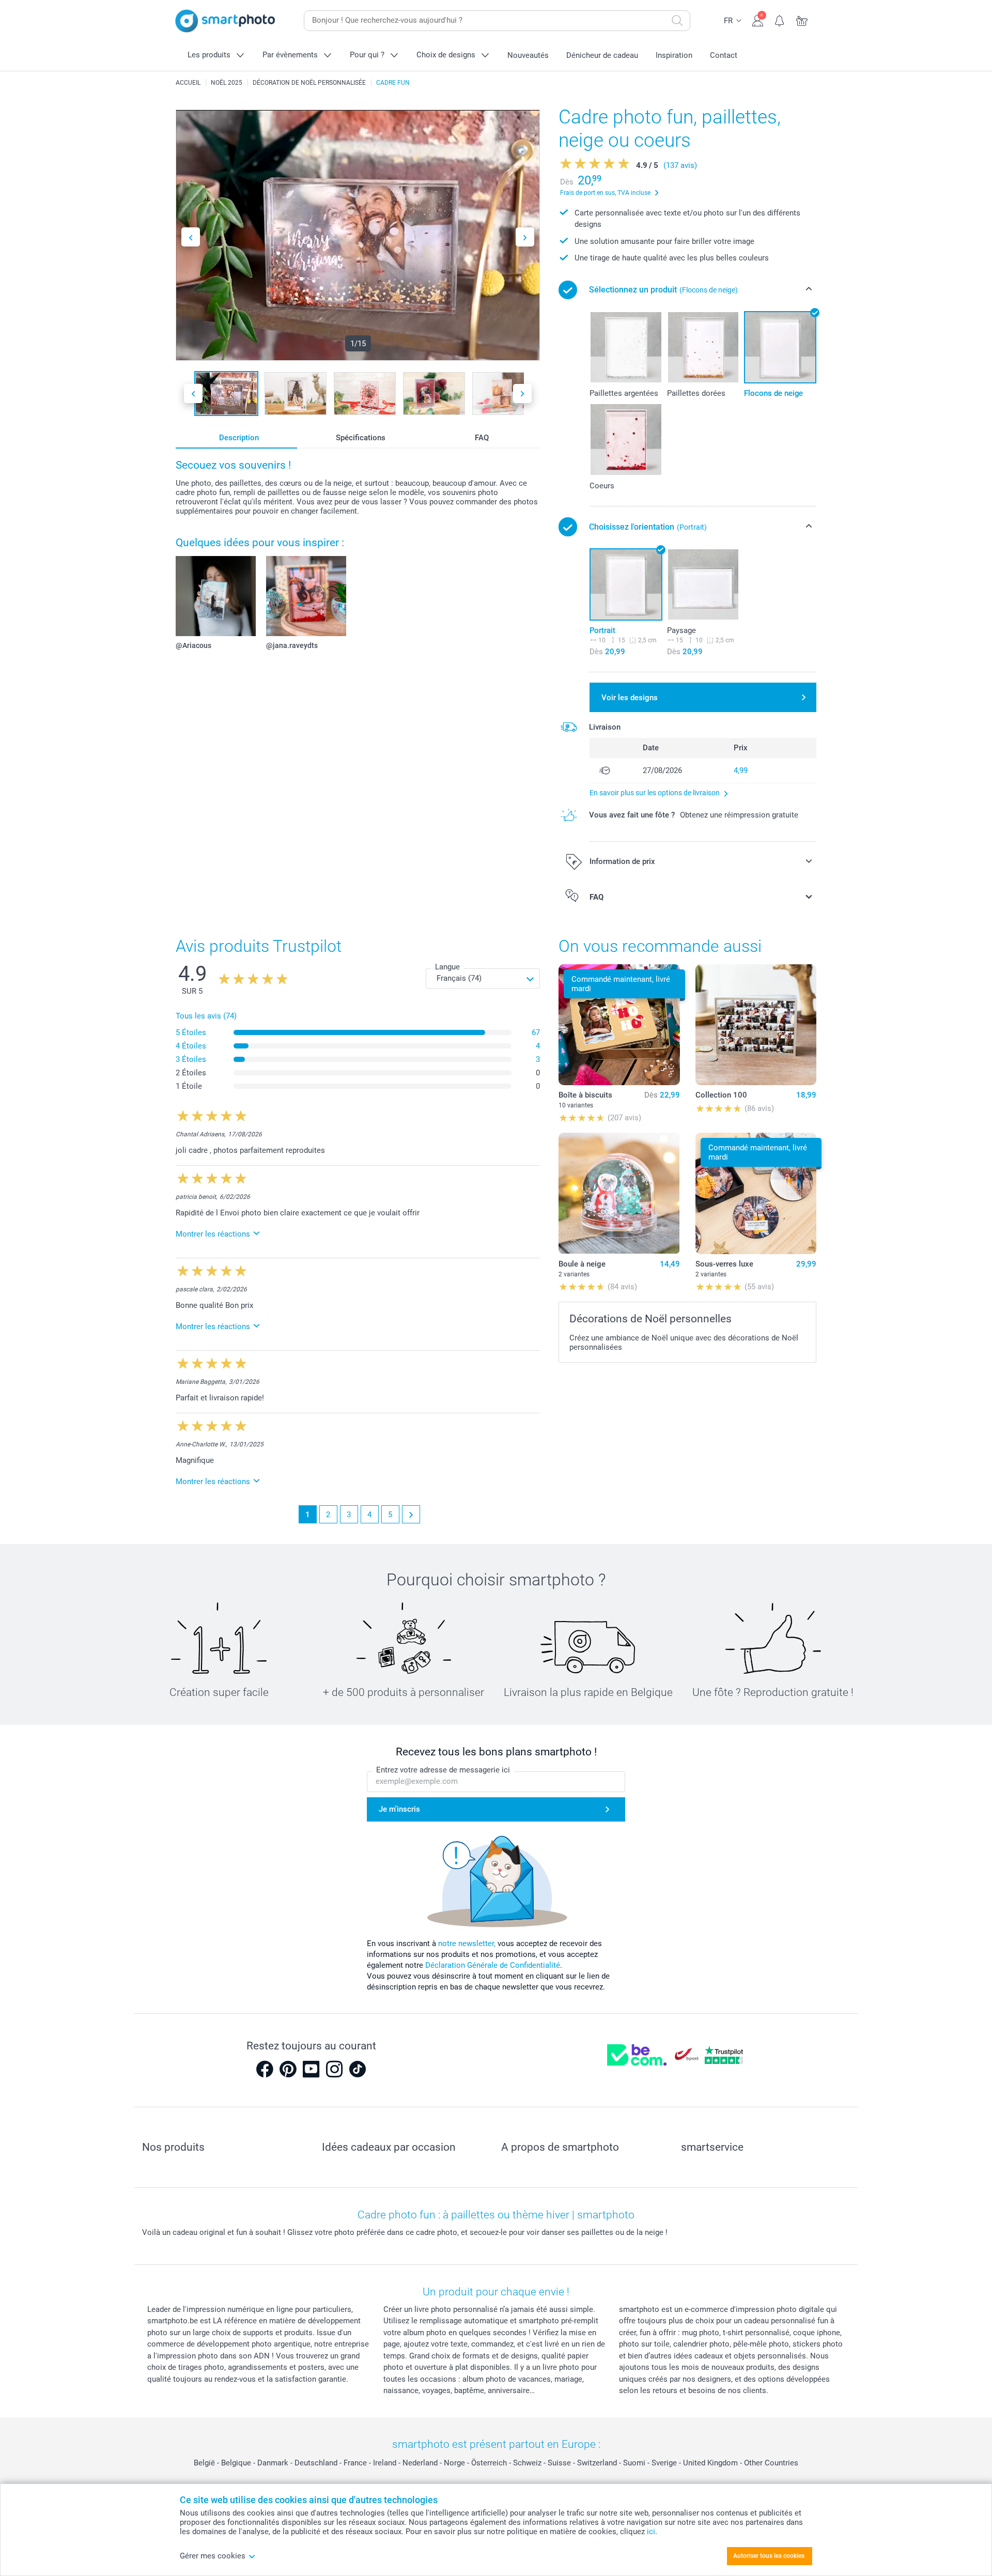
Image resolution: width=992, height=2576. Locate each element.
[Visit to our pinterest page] (288, 2069)
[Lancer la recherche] (677, 21)
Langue (447, 967)
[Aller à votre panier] (802, 20)
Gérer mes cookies (213, 2556)
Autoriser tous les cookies (769, 2556)
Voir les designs (630, 698)
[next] (411, 1514)
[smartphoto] (225, 21)
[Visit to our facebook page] (265, 2069)
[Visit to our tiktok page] (358, 2069)
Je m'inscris (399, 1809)
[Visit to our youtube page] (311, 2069)
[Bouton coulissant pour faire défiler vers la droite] (525, 237)
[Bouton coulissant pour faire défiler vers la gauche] (191, 237)
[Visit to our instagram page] (334, 2069)
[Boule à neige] (619, 1193)
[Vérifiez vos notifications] (780, 20)
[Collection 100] (756, 1025)
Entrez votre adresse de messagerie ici (443, 1770)
